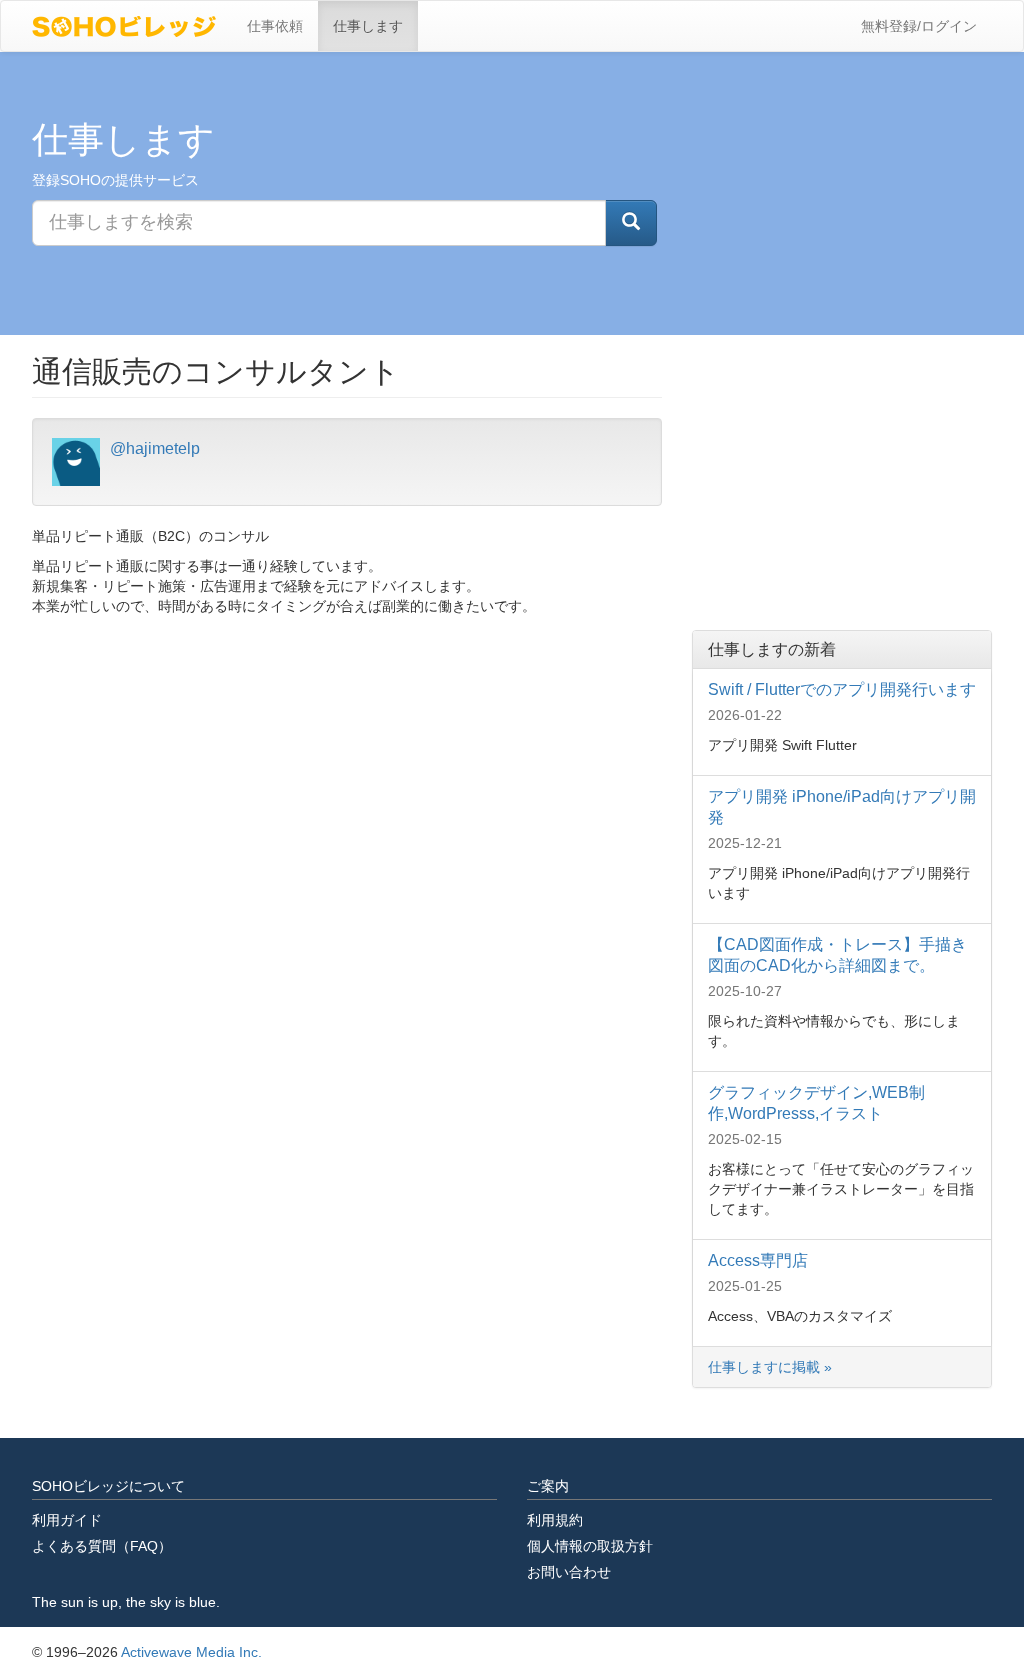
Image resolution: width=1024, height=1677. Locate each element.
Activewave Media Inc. (191, 1652)
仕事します (368, 26)
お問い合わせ (569, 1572)
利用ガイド (67, 1520)
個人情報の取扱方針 (590, 1546)
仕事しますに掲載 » (772, 1367)
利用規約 (555, 1520)
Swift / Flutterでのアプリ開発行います (842, 689)
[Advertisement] (842, 480)
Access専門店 (758, 1260)
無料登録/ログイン (919, 26)
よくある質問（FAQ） (102, 1546)
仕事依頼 (275, 26)
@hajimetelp (155, 448)
